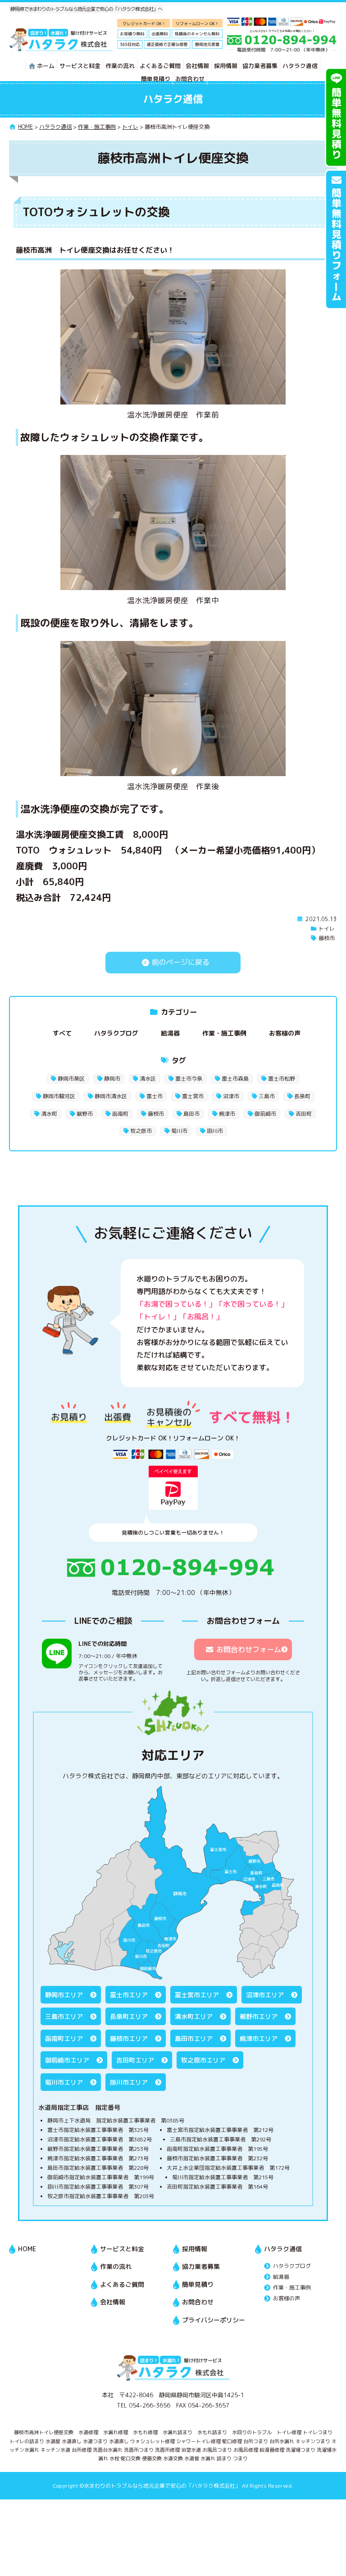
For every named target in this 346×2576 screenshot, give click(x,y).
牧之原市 (141, 1131)
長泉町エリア (129, 2016)
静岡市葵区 (71, 1079)
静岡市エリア (64, 1995)
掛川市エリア (129, 2082)
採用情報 (226, 66)
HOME (27, 2249)
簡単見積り (156, 79)
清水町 (49, 1114)
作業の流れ (120, 66)
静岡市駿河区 (59, 1096)
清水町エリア (194, 2016)
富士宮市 (193, 1096)
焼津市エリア (259, 2038)
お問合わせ (190, 79)
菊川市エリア (64, 2082)
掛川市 (215, 1131)
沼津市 (231, 1096)
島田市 (191, 1114)
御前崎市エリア (67, 2060)
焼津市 (227, 1114)
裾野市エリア (259, 2016)
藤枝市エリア (129, 2038)
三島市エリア (64, 2016)
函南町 (120, 1114)
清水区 (148, 1079)
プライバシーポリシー (214, 2320)
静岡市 (112, 1079)
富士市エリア (129, 1995)
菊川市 (179, 1131)
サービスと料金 (80, 66)
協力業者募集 (260, 66)
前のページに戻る (180, 962)
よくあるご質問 (160, 66)
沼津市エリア (265, 1995)
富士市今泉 (189, 1079)
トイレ (327, 929)
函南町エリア (64, 2038)
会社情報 (197, 66)
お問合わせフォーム (249, 1649)
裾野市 (85, 1114)
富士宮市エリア (197, 1995)
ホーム (46, 66)
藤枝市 (327, 938)
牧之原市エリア (203, 2060)
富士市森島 (235, 1079)
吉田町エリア (135, 2060)
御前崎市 (265, 1114)
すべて (62, 1033)
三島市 (267, 1096)
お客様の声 (285, 1033)
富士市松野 (282, 1079)
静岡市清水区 (111, 1096)
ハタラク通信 (300, 66)
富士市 (155, 1096)
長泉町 (302, 1096)
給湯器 (170, 1033)
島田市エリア (194, 2038)
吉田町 (304, 1114)
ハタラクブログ (116, 1033)
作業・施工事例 (224, 1033)
